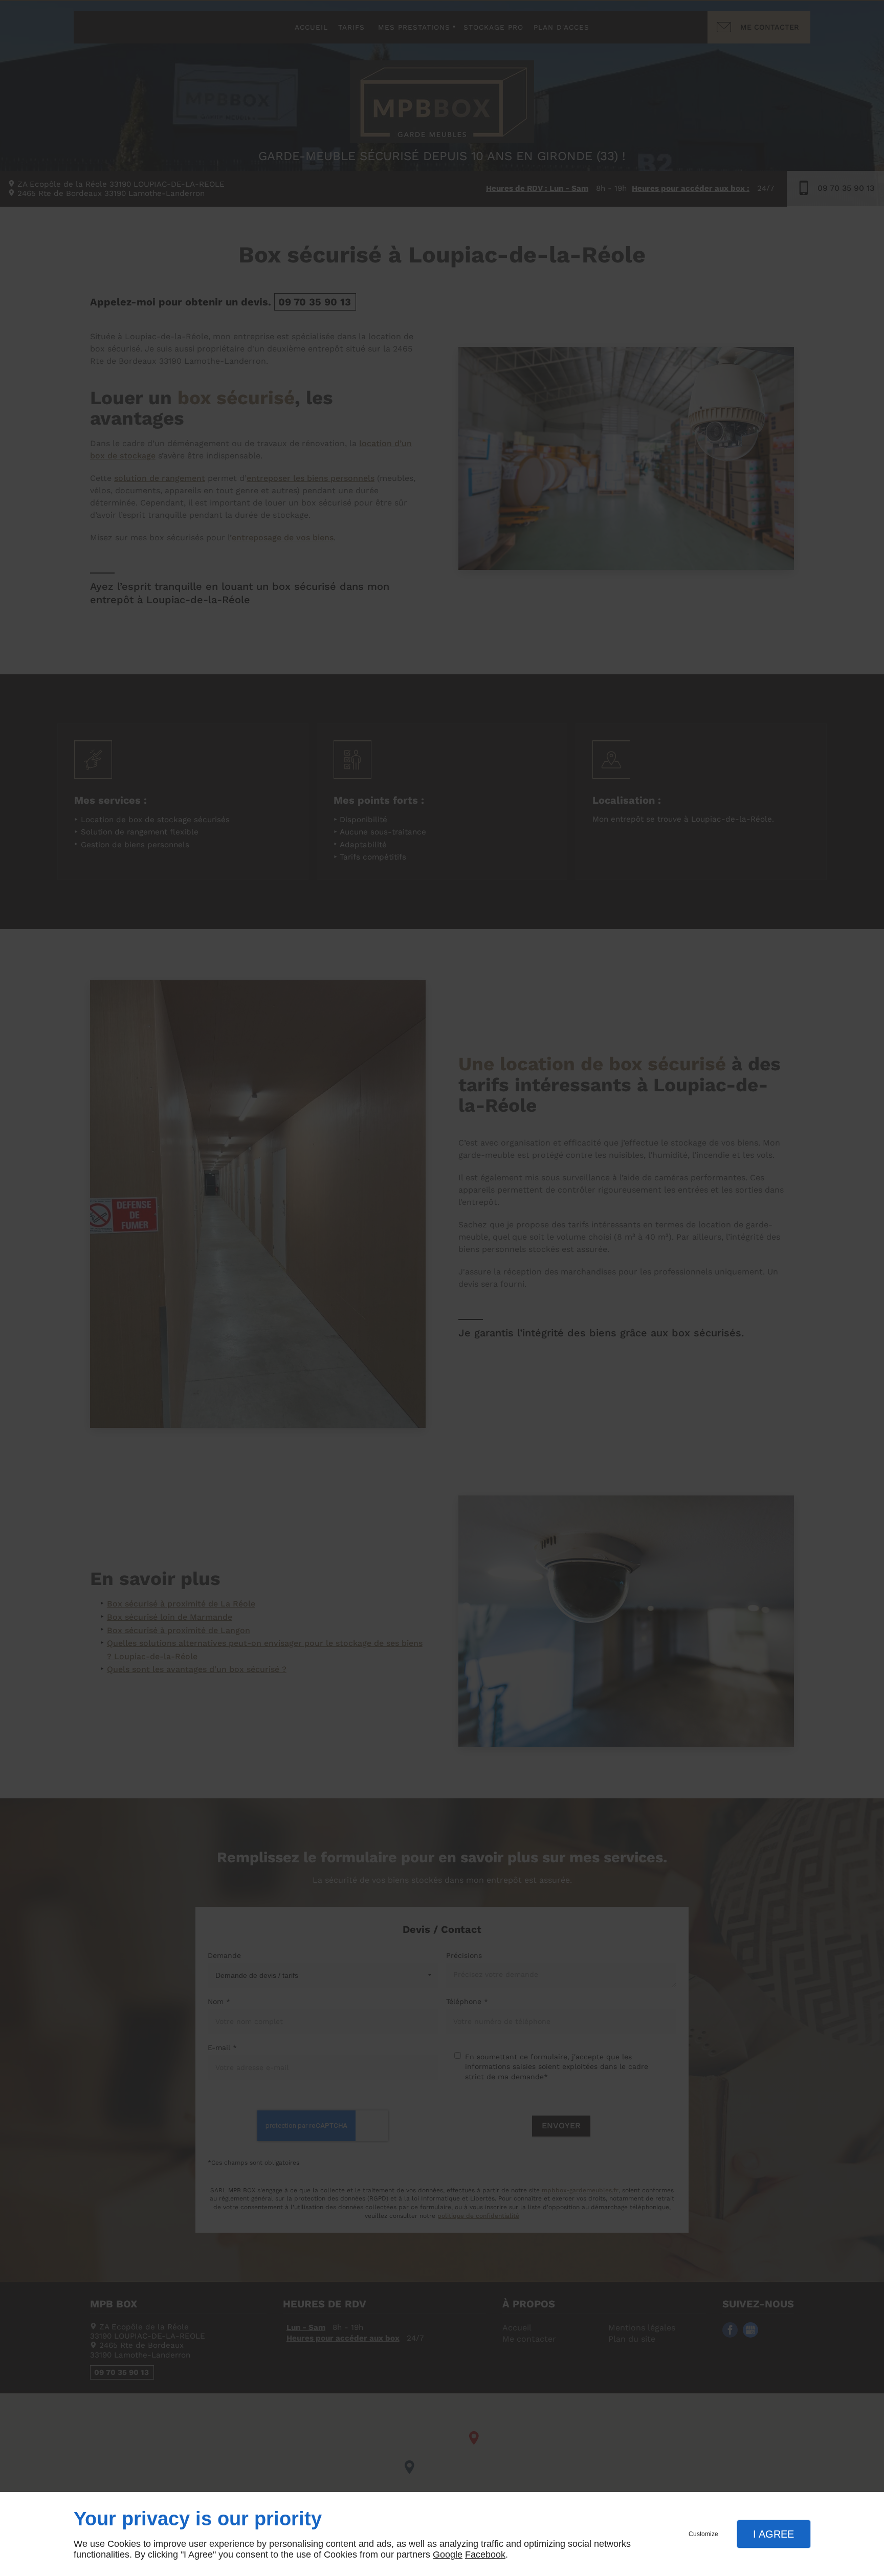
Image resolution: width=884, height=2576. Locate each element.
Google (448, 2555)
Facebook (485, 2555)
